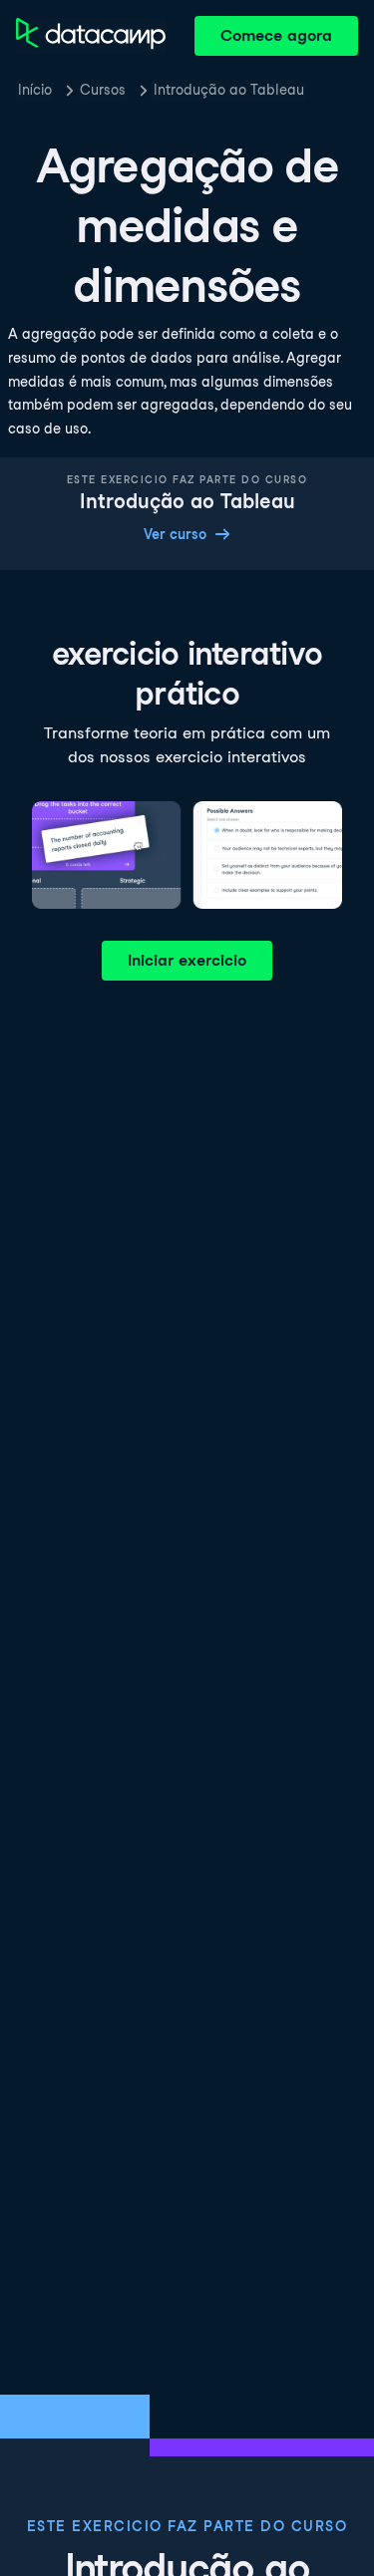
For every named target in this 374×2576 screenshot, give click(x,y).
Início (35, 90)
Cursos (103, 90)
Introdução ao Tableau (229, 90)
